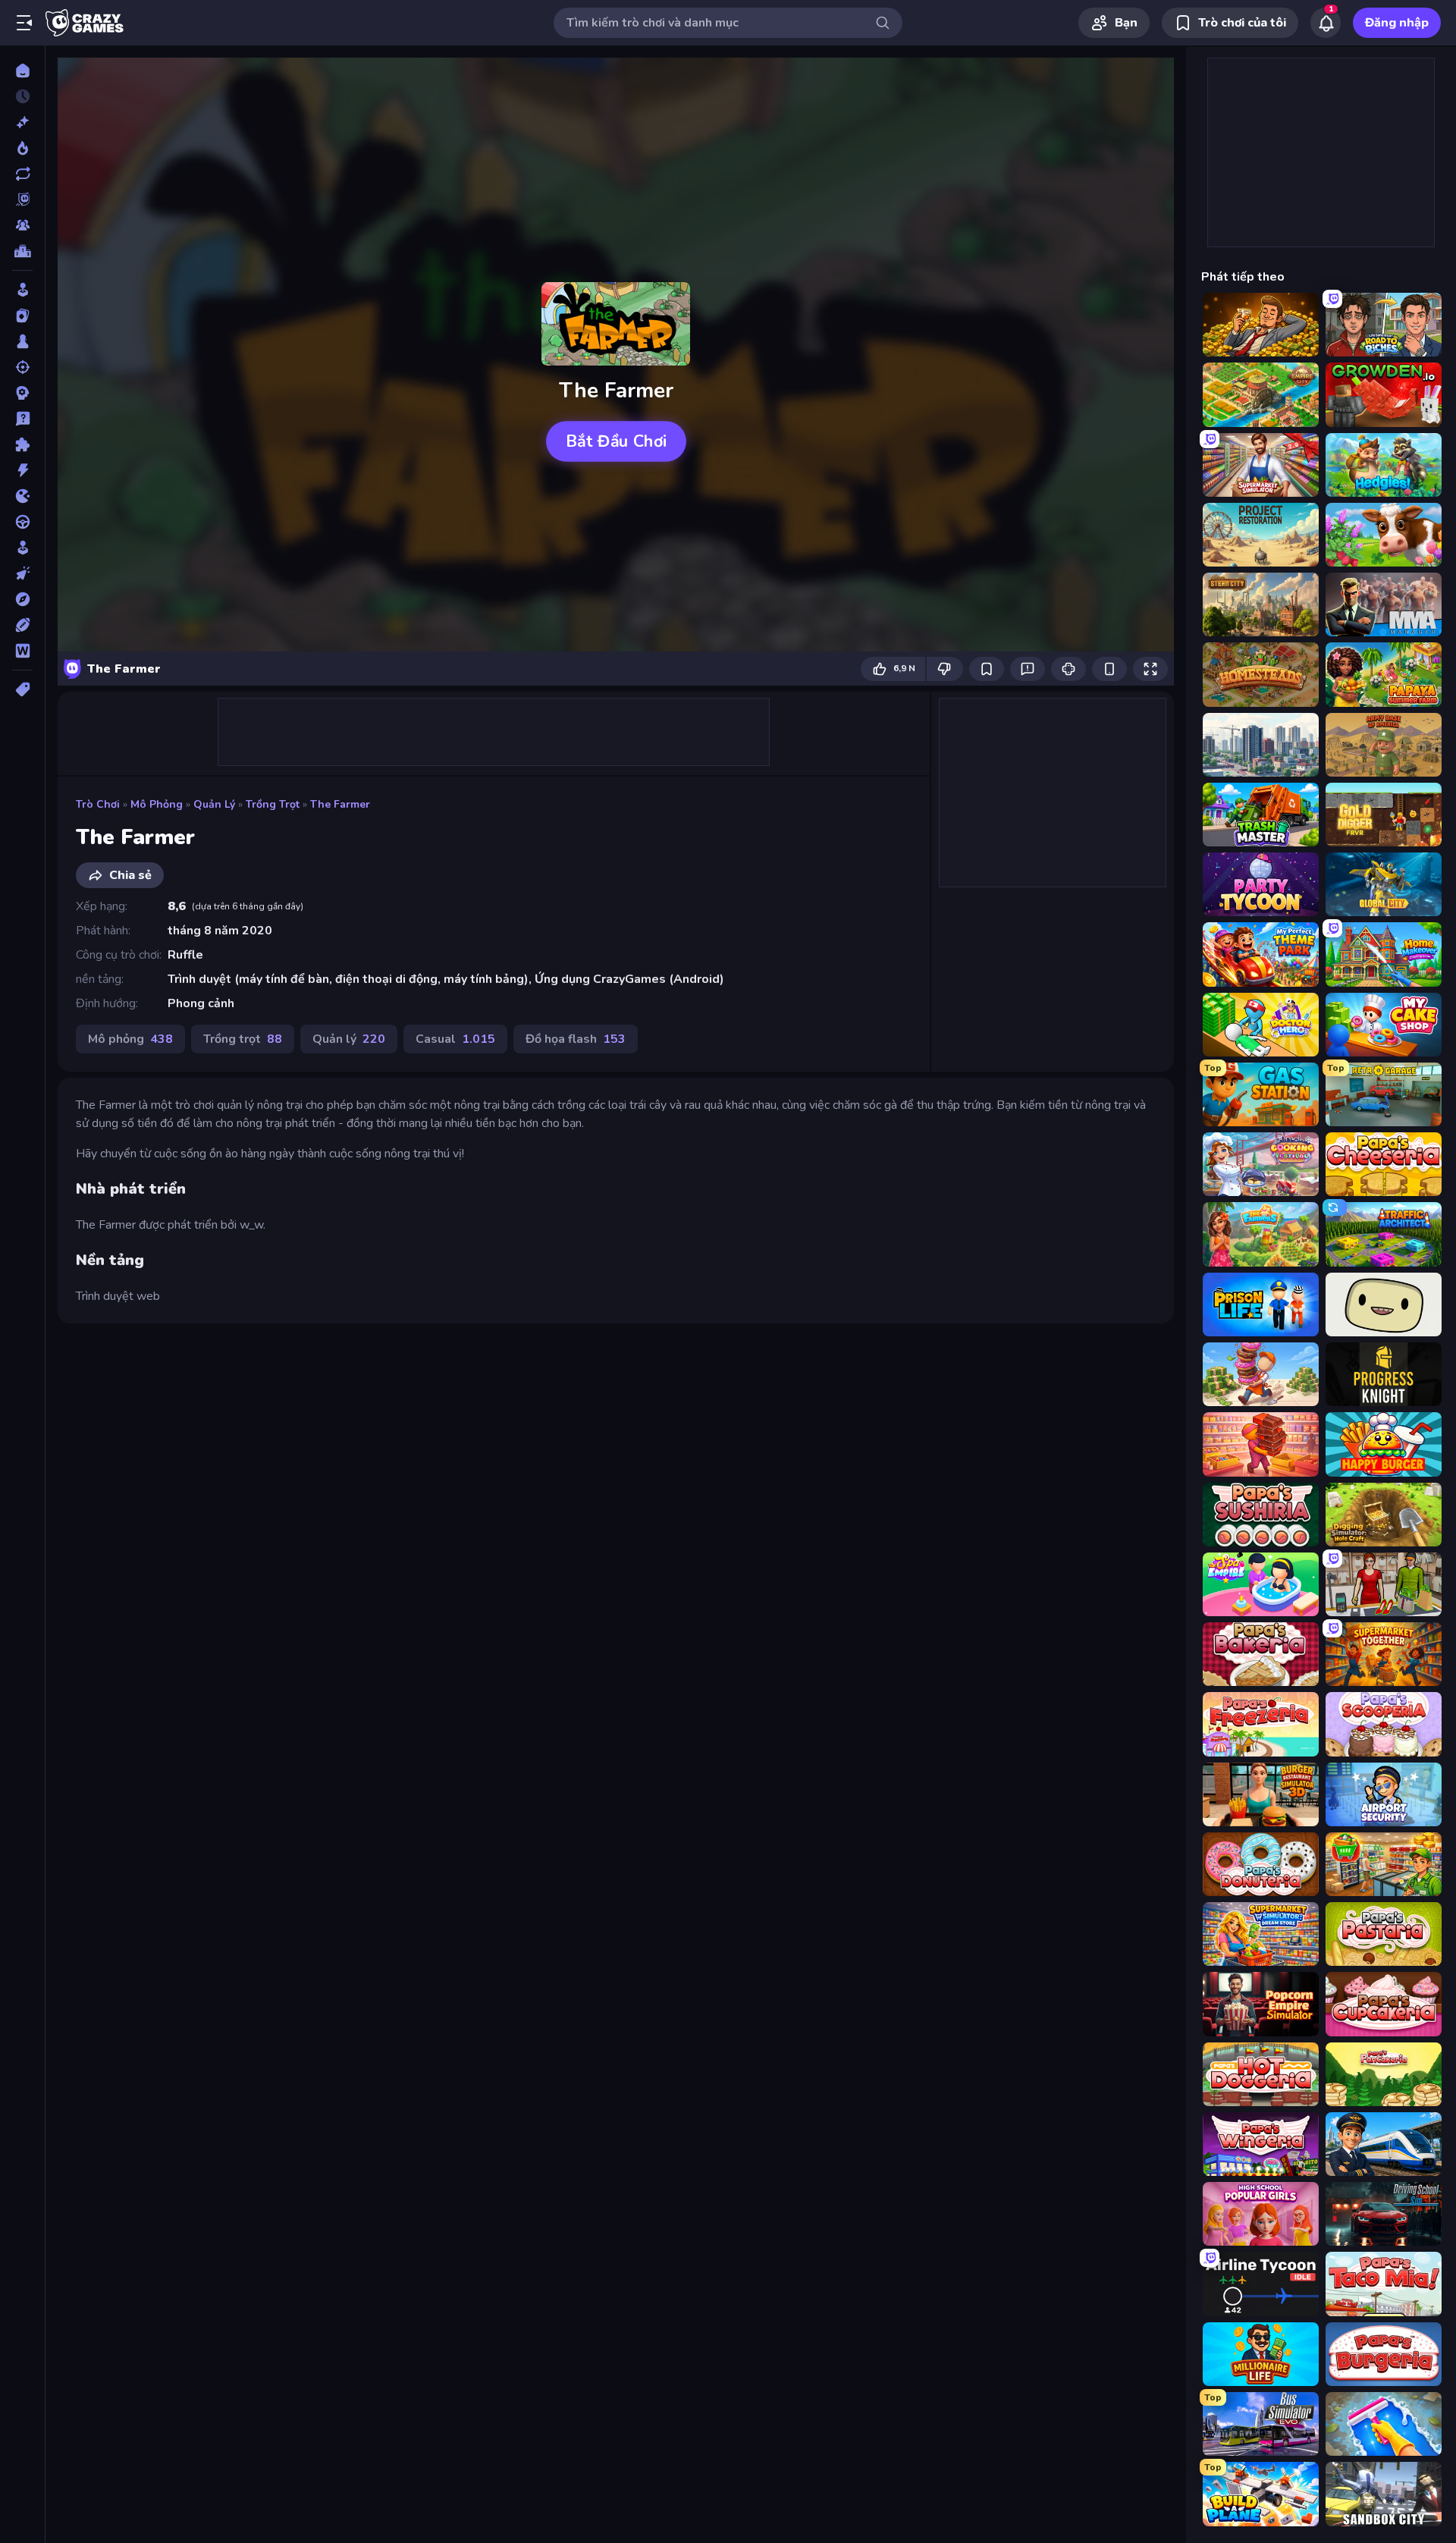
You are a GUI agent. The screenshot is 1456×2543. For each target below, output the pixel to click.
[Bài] (22, 316)
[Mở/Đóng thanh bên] (24, 23)
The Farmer (340, 804)
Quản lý (214, 804)
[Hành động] (22, 470)
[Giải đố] (22, 444)
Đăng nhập (1397, 23)
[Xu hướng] (22, 148)
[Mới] (22, 122)
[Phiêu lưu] (22, 599)
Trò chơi (98, 804)
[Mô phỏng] (22, 548)
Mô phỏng (157, 804)
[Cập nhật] (22, 174)
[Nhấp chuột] (22, 573)
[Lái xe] (22, 522)
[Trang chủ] (22, 71)
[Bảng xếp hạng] (22, 251)
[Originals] (22, 199)
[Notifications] (1326, 23)
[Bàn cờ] (22, 341)
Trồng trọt (273, 804)
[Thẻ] (22, 689)
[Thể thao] (22, 625)
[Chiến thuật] (22, 393)
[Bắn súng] (22, 367)
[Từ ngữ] (22, 651)
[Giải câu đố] (22, 419)
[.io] (22, 496)
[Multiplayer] (22, 225)
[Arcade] (22, 290)
